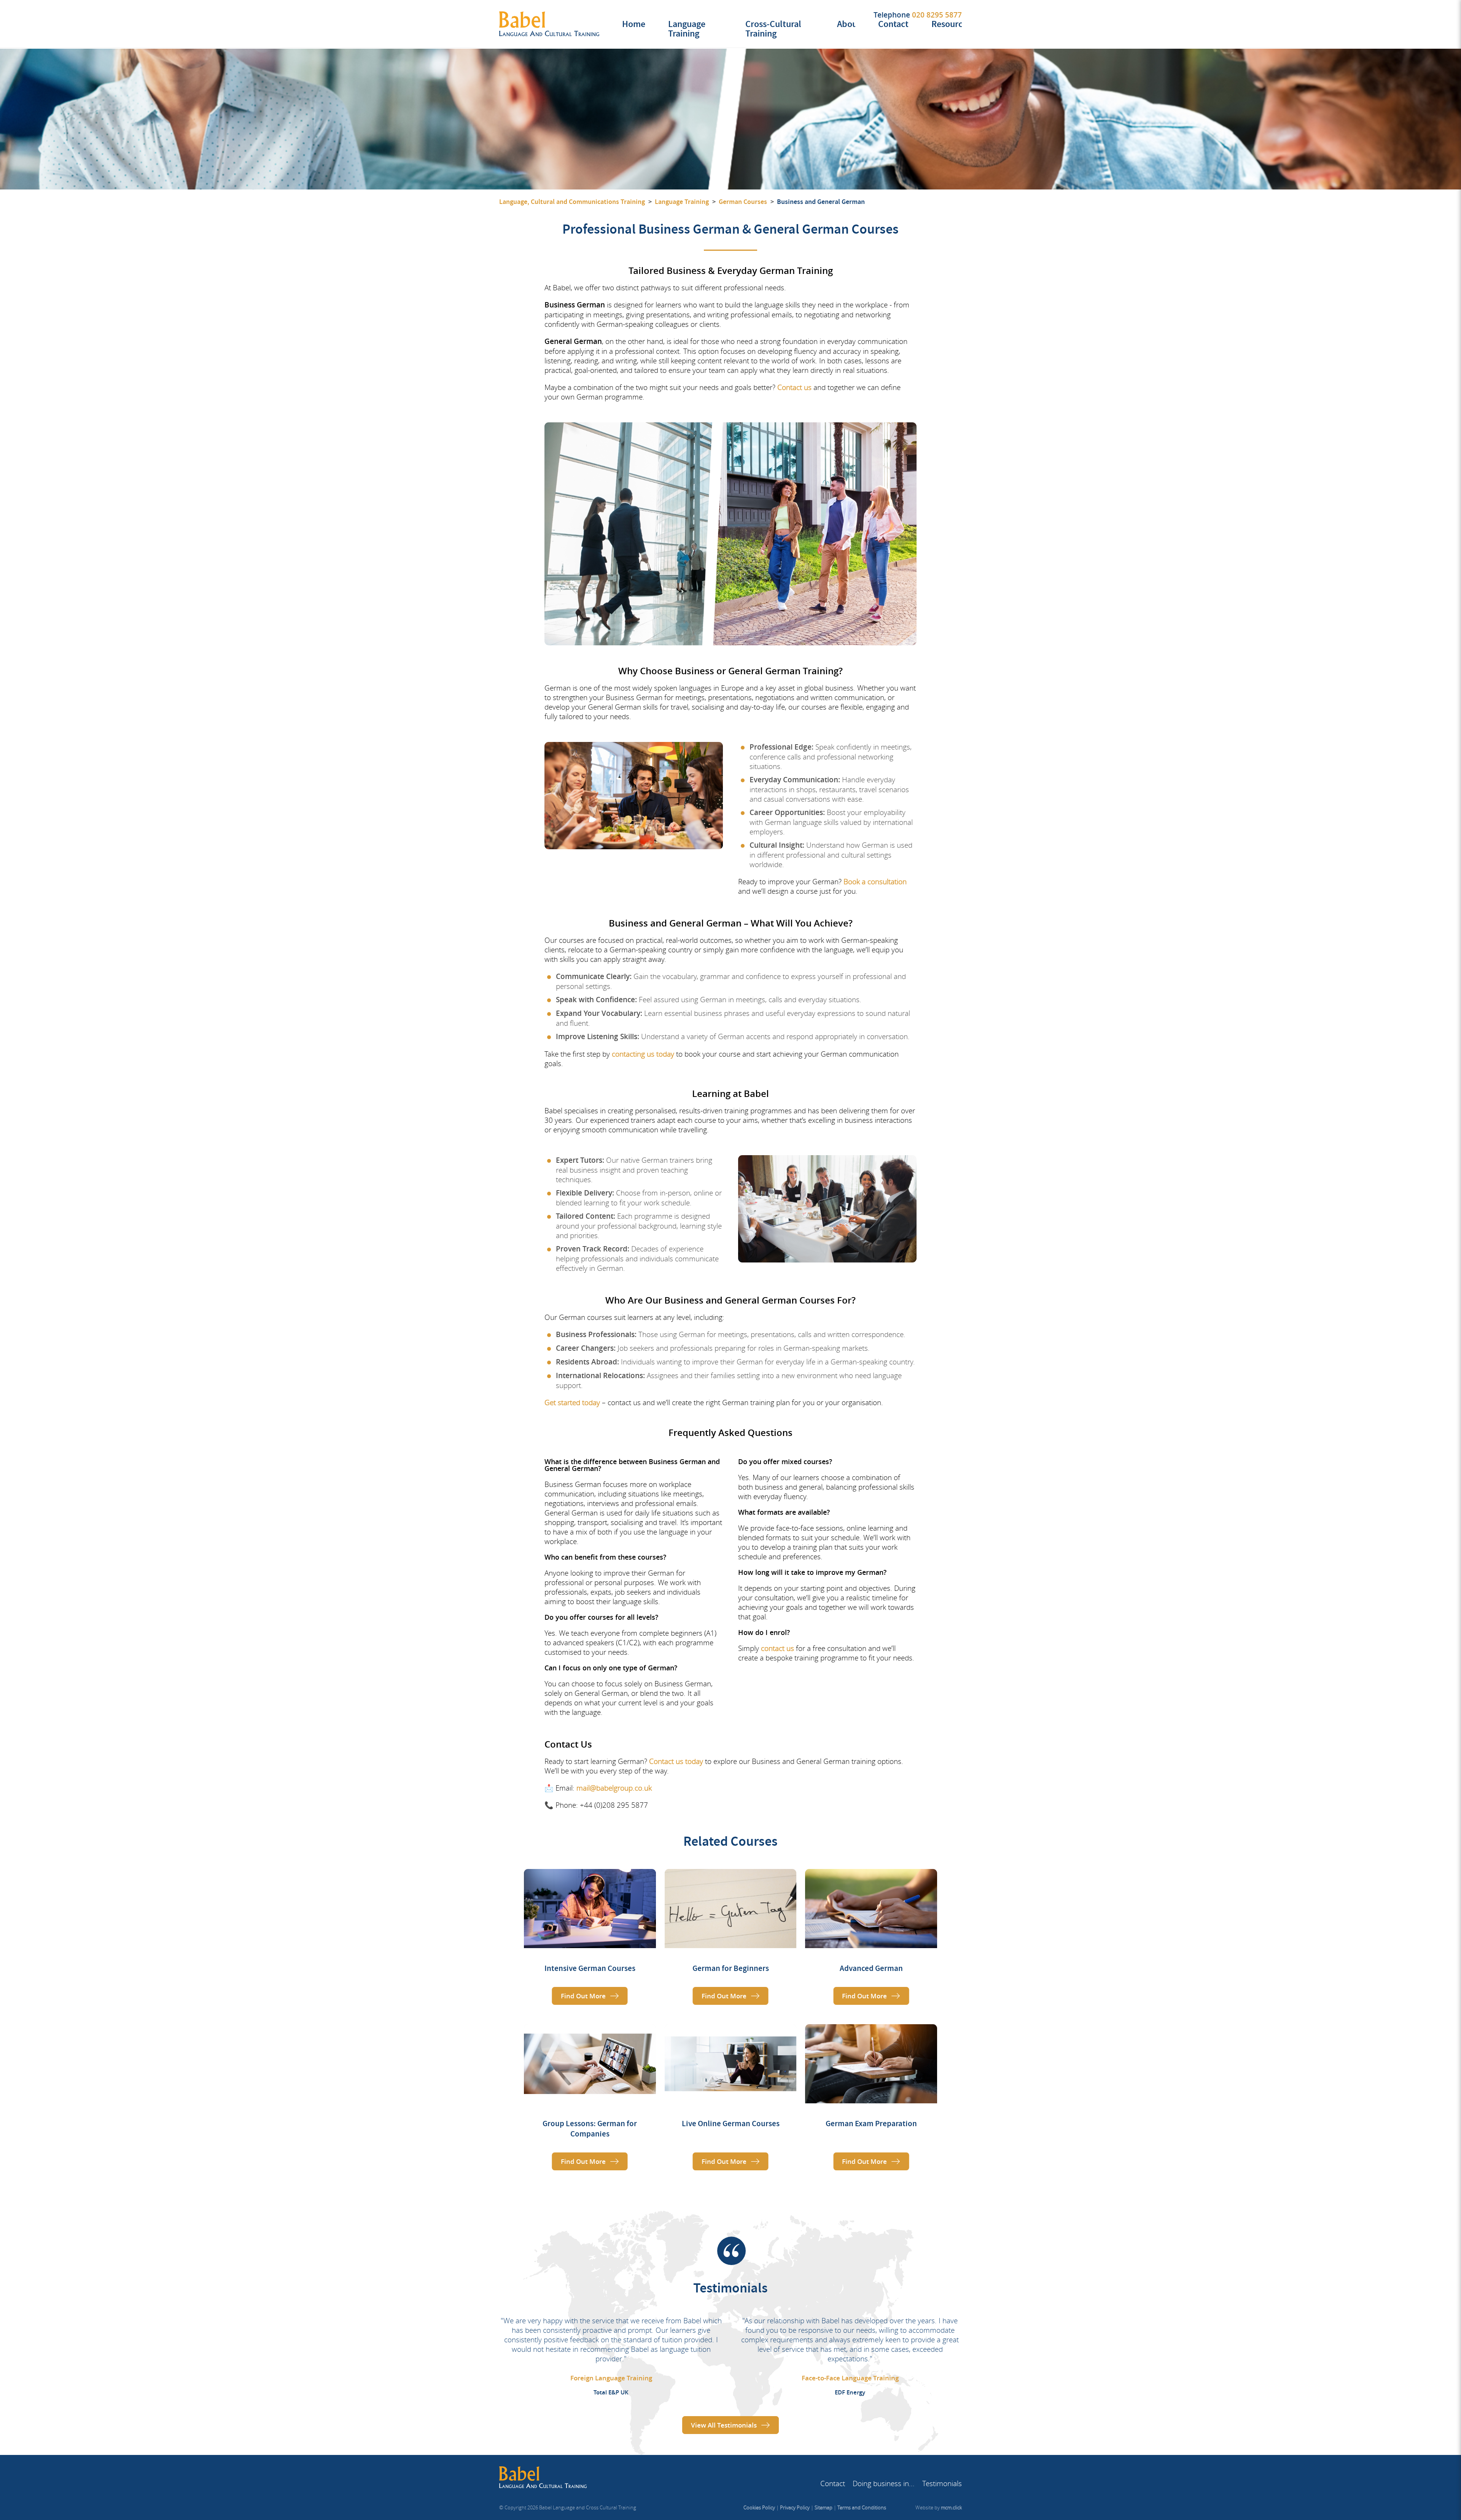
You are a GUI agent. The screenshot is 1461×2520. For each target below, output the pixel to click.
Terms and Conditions (862, 2507)
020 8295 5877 (937, 15)
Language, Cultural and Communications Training (572, 202)
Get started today (572, 1402)
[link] (590, 1942)
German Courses (743, 202)
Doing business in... (884, 2483)
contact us (777, 1648)
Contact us (794, 387)
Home (634, 24)
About (849, 24)
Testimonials (942, 2483)
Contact (893, 24)
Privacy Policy (795, 2507)
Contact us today (676, 1761)
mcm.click (951, 2507)
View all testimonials (724, 2425)
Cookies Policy (759, 2507)
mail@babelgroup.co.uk (614, 1788)
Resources (951, 24)
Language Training (687, 29)
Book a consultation (875, 881)
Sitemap (824, 2507)
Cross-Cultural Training (773, 29)
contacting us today (643, 1054)
